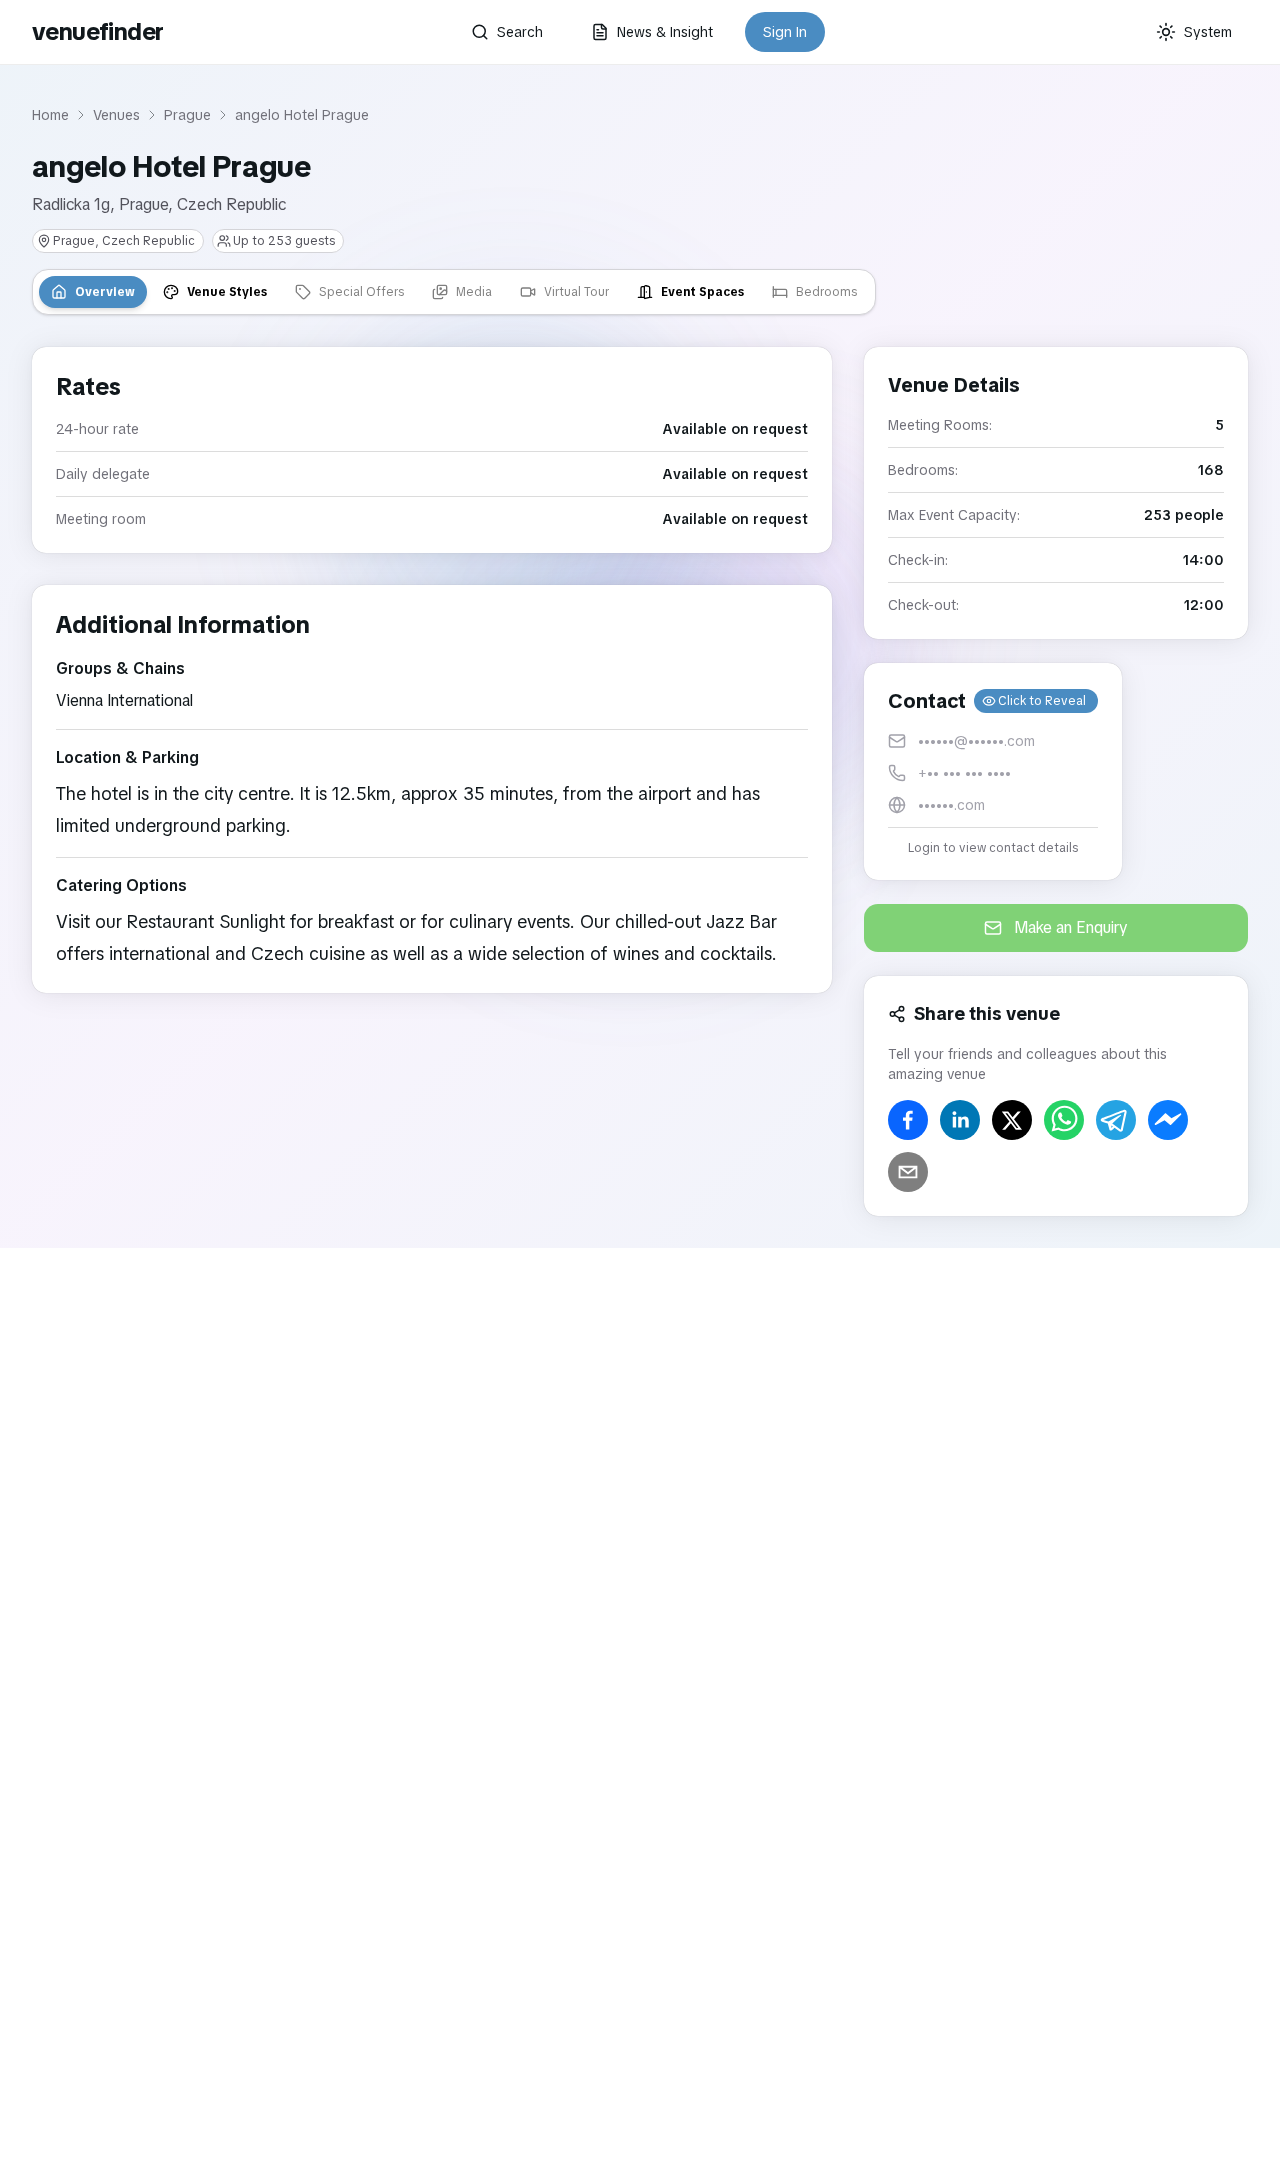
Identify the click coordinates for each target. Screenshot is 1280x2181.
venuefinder (97, 31)
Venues (116, 115)
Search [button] (520, 32)
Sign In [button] (785, 32)
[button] (993, 771)
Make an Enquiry (1071, 927)
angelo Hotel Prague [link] (302, 115)
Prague (187, 115)
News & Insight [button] (665, 32)
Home (50, 115)
